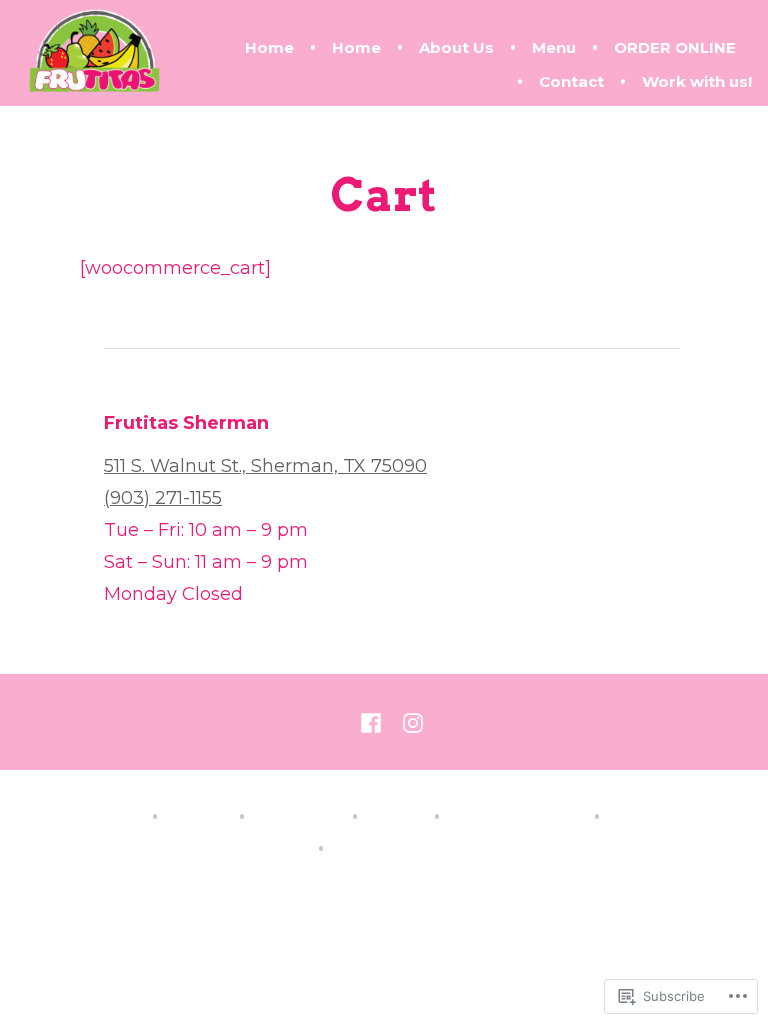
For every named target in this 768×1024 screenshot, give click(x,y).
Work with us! (697, 81)
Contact (571, 81)
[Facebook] (375, 722)
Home (269, 47)
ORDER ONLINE (675, 47)
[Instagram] (409, 722)
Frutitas (392, 886)
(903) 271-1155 (163, 498)
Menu (554, 47)
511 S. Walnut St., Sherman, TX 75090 (265, 466)
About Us (456, 47)
